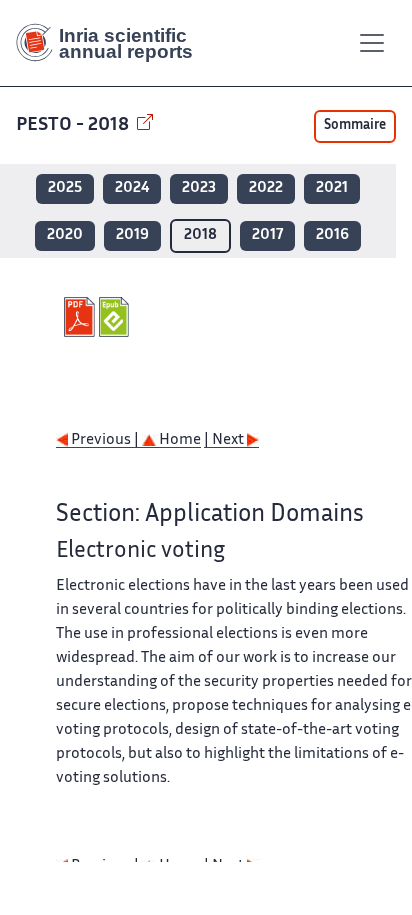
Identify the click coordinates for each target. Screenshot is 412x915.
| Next (225, 440)
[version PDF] (81, 317)
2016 (332, 235)
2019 (132, 235)
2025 (65, 188)
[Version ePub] (116, 317)
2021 (332, 188)
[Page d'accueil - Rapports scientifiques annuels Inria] (112, 43)
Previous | (105, 440)
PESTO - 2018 (74, 125)
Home (178, 440)
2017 (267, 235)
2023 (199, 188)
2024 (132, 188)
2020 (65, 235)
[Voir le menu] (372, 43)
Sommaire (355, 126)
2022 (266, 188)
